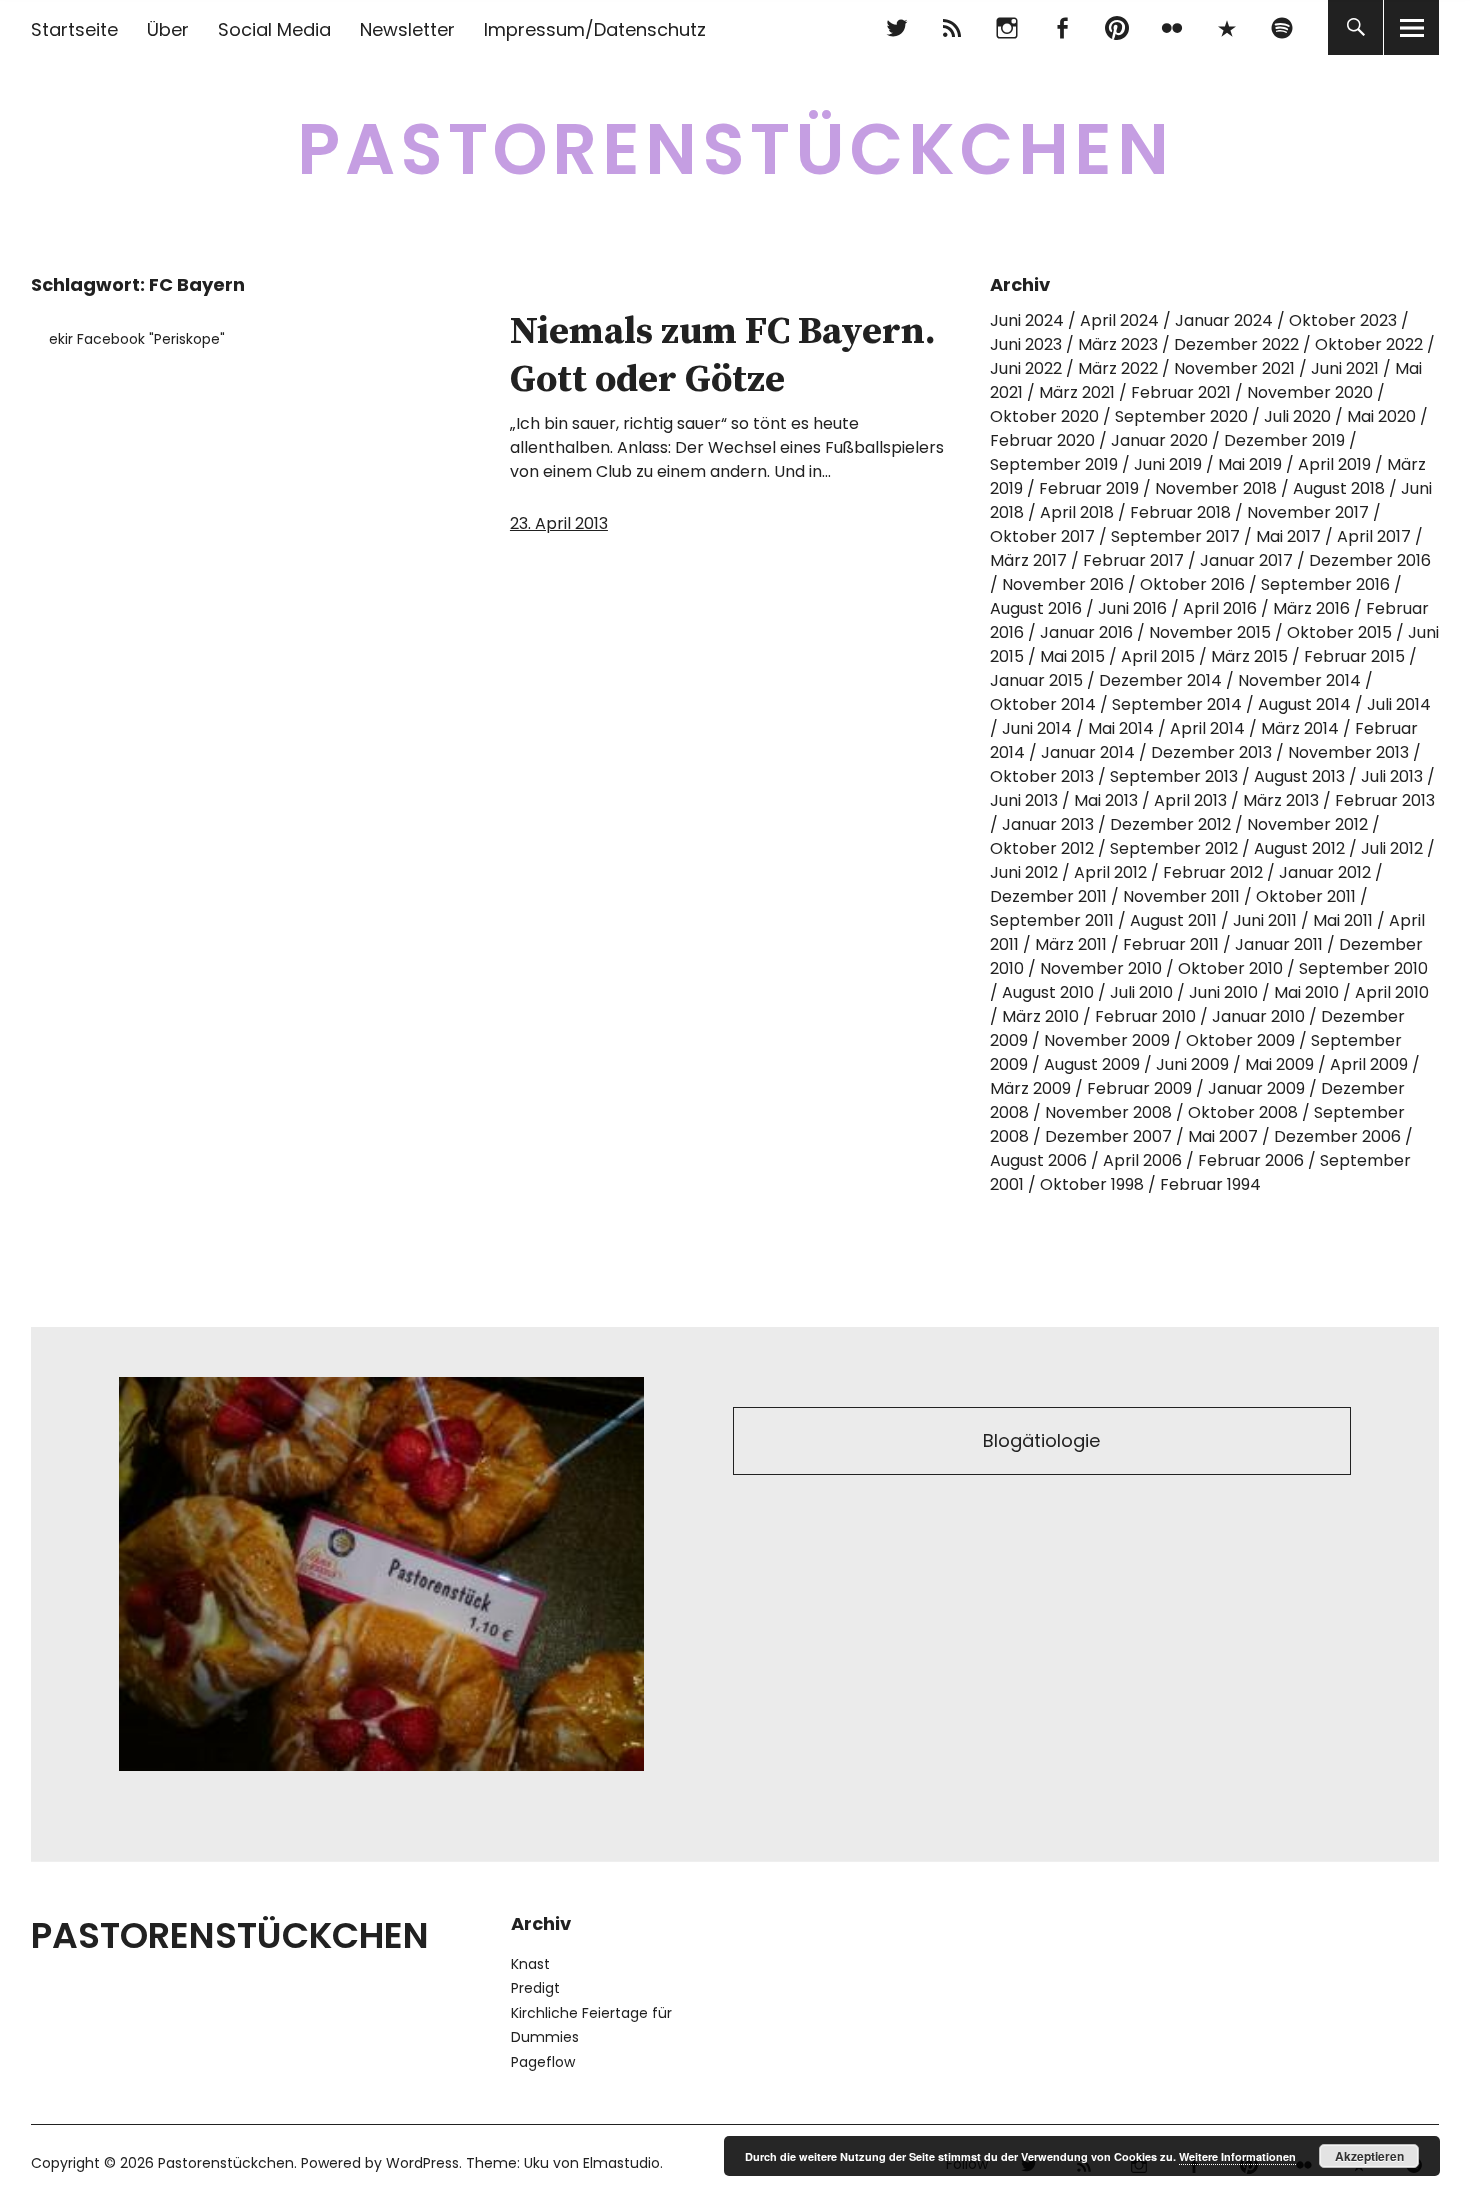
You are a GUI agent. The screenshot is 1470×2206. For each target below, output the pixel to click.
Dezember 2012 (1170, 824)
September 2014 (1177, 704)
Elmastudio (621, 2163)
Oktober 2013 (1042, 776)
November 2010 (1101, 968)
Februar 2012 (1213, 872)
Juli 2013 (1392, 776)
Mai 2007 (1223, 1136)
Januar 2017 (1246, 560)
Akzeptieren (1369, 2156)
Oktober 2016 (1192, 584)
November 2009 (1107, 1040)
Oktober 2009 (1240, 1040)
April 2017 (1374, 536)
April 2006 (1142, 1160)
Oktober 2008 (1243, 1112)
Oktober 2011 (1306, 896)
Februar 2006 (1251, 1160)
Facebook (1061, 27)
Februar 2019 (1089, 488)
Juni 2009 (1192, 1064)
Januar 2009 (1256, 1088)
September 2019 (1054, 464)
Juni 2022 (1026, 368)
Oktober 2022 (1369, 344)
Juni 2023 (1026, 344)
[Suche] (1355, 27)
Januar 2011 (1279, 944)
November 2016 (1063, 584)
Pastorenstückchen (735, 149)
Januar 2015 (1036, 680)
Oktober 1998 (1092, 1184)
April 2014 (1207, 728)
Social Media (274, 29)
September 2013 (1174, 776)
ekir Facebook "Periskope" (137, 339)
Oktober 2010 (1230, 968)
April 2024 (1119, 320)
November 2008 (1108, 1112)
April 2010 (1392, 992)
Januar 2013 (1048, 824)
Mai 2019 (1250, 464)
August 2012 (1299, 848)
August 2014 (1304, 704)
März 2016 (1311, 608)
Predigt (535, 1988)
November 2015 (1210, 632)
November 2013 (1348, 752)
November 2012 (1307, 824)
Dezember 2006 (1337, 1136)
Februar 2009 (1139, 1088)
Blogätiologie (1041, 1440)
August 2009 (1092, 1064)
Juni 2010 (1223, 992)
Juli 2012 (1392, 848)
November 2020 (1310, 392)
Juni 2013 (1024, 800)
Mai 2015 (1072, 656)
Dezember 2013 (1211, 752)
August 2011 (1173, 920)
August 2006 (1038, 1160)
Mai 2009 (1279, 1064)
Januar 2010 (1258, 1016)
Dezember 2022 (1236, 344)
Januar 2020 (1159, 440)
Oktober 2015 (1339, 632)
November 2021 (1234, 368)
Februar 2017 (1133, 560)
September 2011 (1052, 920)
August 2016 (1036, 608)
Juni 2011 (1265, 920)
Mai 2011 (1343, 920)
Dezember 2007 (1108, 1136)
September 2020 (1181, 416)
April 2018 (1077, 512)
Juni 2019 (1168, 464)
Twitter (896, 27)
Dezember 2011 (1048, 896)
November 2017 (1308, 512)
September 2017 (1175, 536)
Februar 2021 (1181, 392)
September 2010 (1363, 968)
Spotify (1281, 27)
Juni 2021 (1345, 368)
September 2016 (1325, 584)
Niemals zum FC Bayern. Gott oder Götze (723, 356)
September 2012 (1174, 848)
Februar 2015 (1354, 656)
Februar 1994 (1210, 1184)
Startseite (74, 29)
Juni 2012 (1024, 872)
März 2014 (1300, 728)
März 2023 (1118, 344)
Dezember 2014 (1160, 680)
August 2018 (1339, 488)
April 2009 (1369, 1064)
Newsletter (407, 29)
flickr (1171, 27)
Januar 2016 (1086, 632)
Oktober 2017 (1042, 536)
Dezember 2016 (1370, 560)
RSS (951, 27)
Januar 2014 (1088, 752)
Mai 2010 (1306, 992)
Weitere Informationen (1237, 2156)
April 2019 (1334, 464)
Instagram (1006, 27)
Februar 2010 (1145, 1016)
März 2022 (1118, 368)
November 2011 (1181, 896)
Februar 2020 (1042, 440)
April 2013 (1190, 800)
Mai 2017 (1288, 536)
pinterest (1116, 27)
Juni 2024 (1027, 320)
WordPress (422, 2163)
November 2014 (1299, 680)
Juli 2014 (1399, 704)
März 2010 (1040, 1016)
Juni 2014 (1037, 728)
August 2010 (1048, 992)
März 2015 (1249, 656)
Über (168, 29)
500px (1226, 27)
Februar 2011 (1171, 944)
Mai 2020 (1381, 416)
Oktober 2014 (1043, 704)
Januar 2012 (1325, 872)
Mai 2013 (1106, 800)
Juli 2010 (1141, 992)
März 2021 (1077, 392)
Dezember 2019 (1284, 440)
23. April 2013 (559, 523)
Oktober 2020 (1044, 416)
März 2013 (1281, 800)
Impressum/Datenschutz (595, 29)
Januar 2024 (1224, 320)
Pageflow (543, 2062)
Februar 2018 (1180, 512)
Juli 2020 (1297, 416)
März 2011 (1071, 944)
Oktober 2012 (1042, 848)
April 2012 (1110, 872)
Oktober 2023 (1343, 320)
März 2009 (1030, 1088)
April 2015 (1158, 656)
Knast (530, 1964)
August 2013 (1299, 776)
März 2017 (1028, 560)
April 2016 (1220, 608)
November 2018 (1216, 488)
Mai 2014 (1121, 728)
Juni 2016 (1132, 608)
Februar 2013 (1385, 800)
